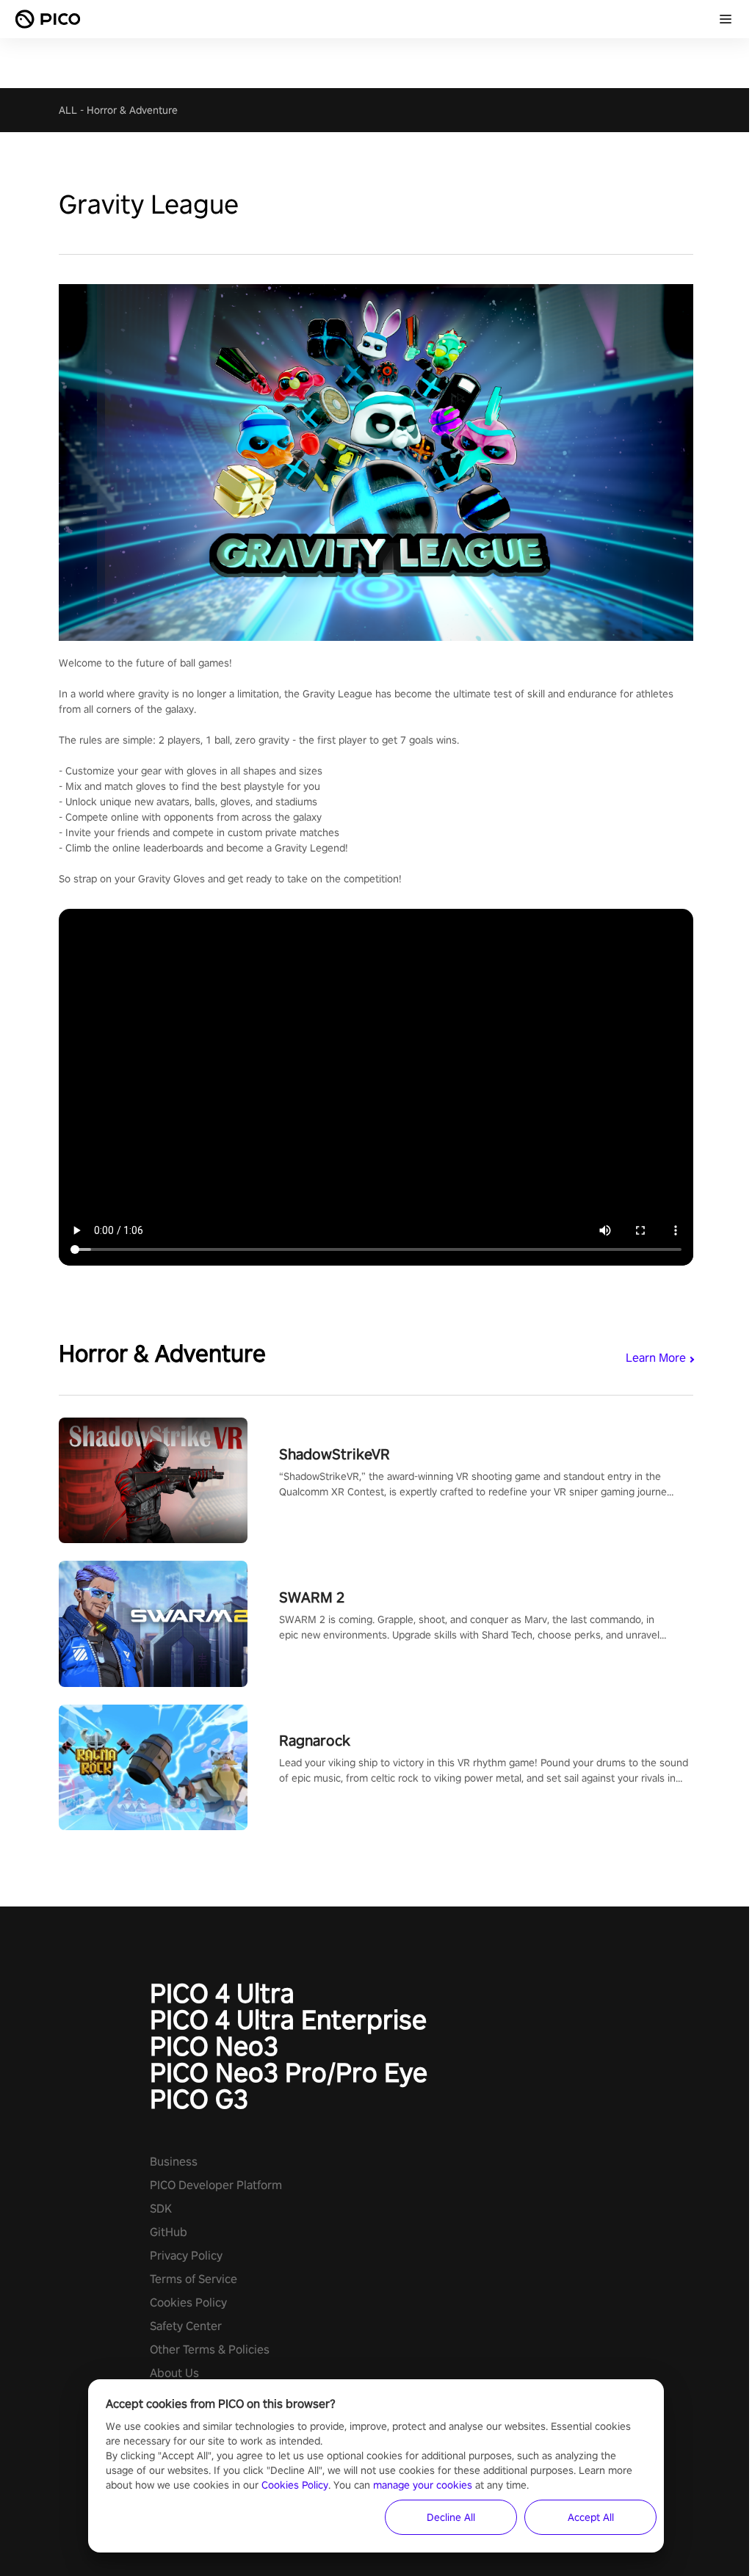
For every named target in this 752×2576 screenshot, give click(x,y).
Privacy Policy (186, 2256)
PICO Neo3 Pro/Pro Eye (289, 2072)
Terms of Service (194, 2279)
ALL (68, 110)
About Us (174, 2373)
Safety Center (186, 2326)
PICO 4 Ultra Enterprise (288, 2020)
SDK (161, 2209)
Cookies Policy (188, 2303)
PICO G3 (199, 2099)
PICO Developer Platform (216, 2185)
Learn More (656, 1358)
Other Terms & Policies (210, 2350)
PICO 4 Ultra (222, 1993)
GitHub (169, 2232)
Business (174, 2162)
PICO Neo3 (214, 2046)
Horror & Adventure (132, 110)
